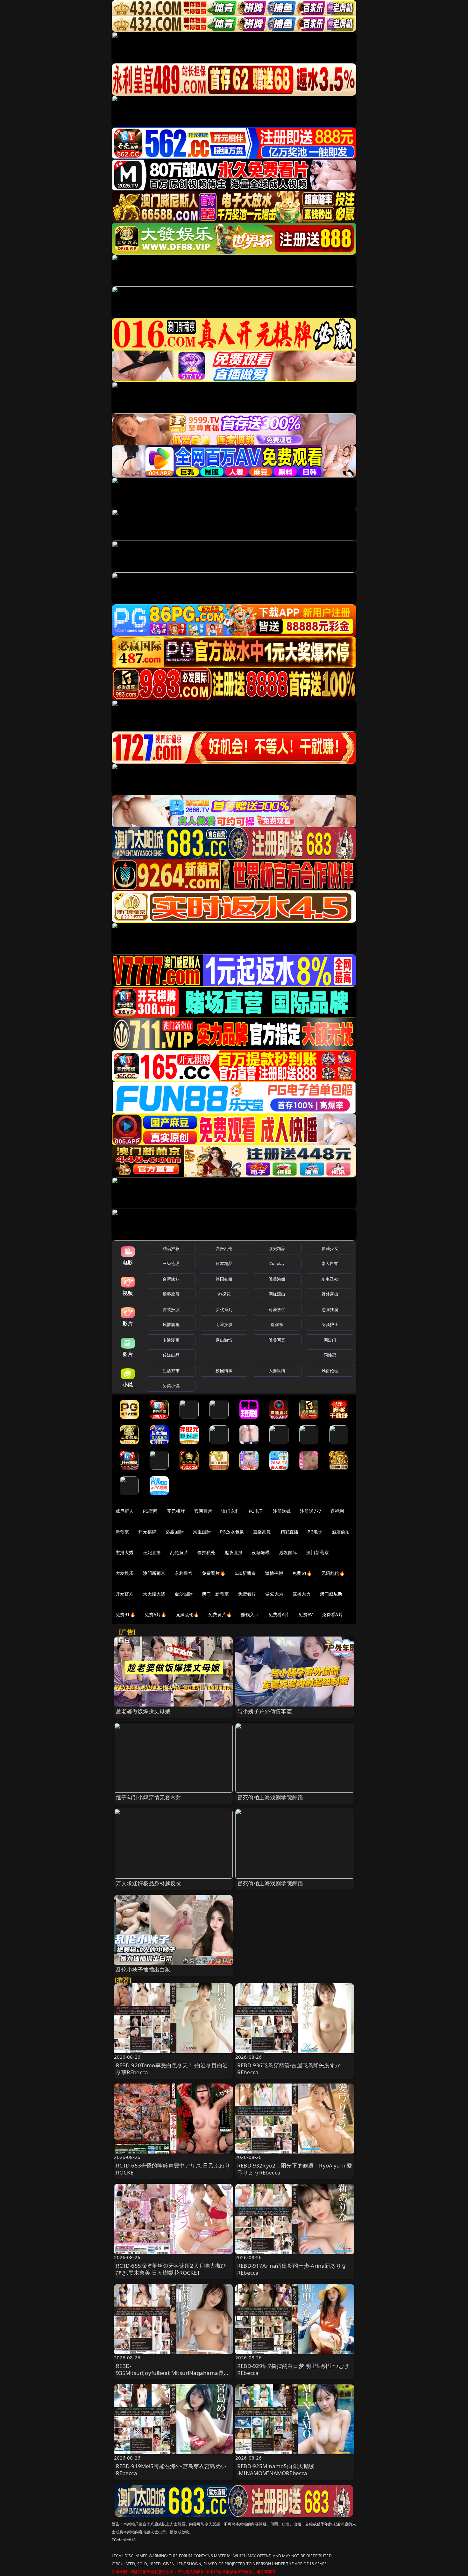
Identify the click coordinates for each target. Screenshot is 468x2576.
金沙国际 (184, 1594)
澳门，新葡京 (215, 1594)
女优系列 (224, 1309)
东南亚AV (330, 1279)
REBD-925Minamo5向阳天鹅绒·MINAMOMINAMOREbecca (276, 2470)
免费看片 (247, 1594)
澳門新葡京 (154, 1573)
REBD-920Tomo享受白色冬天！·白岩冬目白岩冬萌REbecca (172, 2069)
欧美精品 (277, 1248)
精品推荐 (171, 1248)
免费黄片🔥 (220, 1614)
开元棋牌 (176, 1511)
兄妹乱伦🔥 (188, 1614)
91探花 (224, 1294)
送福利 (337, 1511)
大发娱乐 (125, 1573)
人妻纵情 (277, 1371)
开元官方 (125, 1594)
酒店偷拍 (341, 1532)
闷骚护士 (330, 1324)
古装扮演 (171, 1309)
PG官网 (150, 1511)
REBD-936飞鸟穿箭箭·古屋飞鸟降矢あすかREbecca (289, 2069)
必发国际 (288, 1552)
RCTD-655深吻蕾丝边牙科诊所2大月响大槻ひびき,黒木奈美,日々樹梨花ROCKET (171, 2269)
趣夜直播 (234, 1552)
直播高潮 (262, 1532)
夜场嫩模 (261, 1552)
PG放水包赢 (232, 1532)
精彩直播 (290, 1532)
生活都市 (171, 1371)
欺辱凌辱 (171, 1294)
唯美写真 (277, 1340)
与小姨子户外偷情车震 (265, 1711)
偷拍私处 (206, 1552)
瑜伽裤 (277, 1324)
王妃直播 (152, 1552)
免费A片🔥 (156, 1614)
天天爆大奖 (154, 1594)
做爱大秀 (274, 1594)
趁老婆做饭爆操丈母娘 (143, 1711)
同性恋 (330, 1355)
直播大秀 (302, 1594)
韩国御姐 (224, 1279)
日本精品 (224, 1263)
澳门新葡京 (318, 1552)
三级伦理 (171, 1263)
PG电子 (256, 1511)
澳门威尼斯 (331, 1594)
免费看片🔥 (214, 1573)
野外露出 (330, 1294)
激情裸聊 (274, 1573)
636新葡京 (245, 1573)
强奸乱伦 (224, 1248)
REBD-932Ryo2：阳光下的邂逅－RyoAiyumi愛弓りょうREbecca (295, 2169)
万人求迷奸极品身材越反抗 (149, 1883)
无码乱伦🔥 (333, 1573)
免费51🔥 (302, 1573)
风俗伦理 (330, 1371)
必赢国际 (175, 1532)
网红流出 (277, 1294)
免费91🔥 (125, 1614)
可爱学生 (277, 1309)
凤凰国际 (202, 1532)
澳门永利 (230, 1511)
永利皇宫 (184, 1573)
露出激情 (224, 1340)
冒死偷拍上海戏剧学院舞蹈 (270, 1797)
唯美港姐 (277, 1279)
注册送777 (311, 1511)
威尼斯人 (125, 1511)
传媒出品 (171, 1355)
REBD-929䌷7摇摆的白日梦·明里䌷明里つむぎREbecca (293, 2369)
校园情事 (224, 1371)
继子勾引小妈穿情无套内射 (149, 1797)
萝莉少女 (330, 1248)
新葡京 (122, 1532)
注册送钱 (282, 1511)
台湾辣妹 (171, 1279)
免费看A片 (279, 1614)
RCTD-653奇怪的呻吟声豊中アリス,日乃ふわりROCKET (173, 2169)
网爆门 (330, 1340)
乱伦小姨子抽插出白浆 (143, 1969)
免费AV (305, 1614)
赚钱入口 (250, 1614)
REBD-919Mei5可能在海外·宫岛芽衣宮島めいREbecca (171, 2470)
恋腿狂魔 (330, 1309)
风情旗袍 (171, 1324)
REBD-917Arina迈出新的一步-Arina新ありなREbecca (292, 2269)
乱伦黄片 (179, 1552)
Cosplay (277, 1263)
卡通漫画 (171, 1340)
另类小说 (171, 1386)
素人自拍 (330, 1263)
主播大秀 (125, 1552)
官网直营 (203, 1511)
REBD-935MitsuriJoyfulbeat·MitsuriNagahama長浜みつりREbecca (173, 2373)
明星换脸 (224, 1324)
